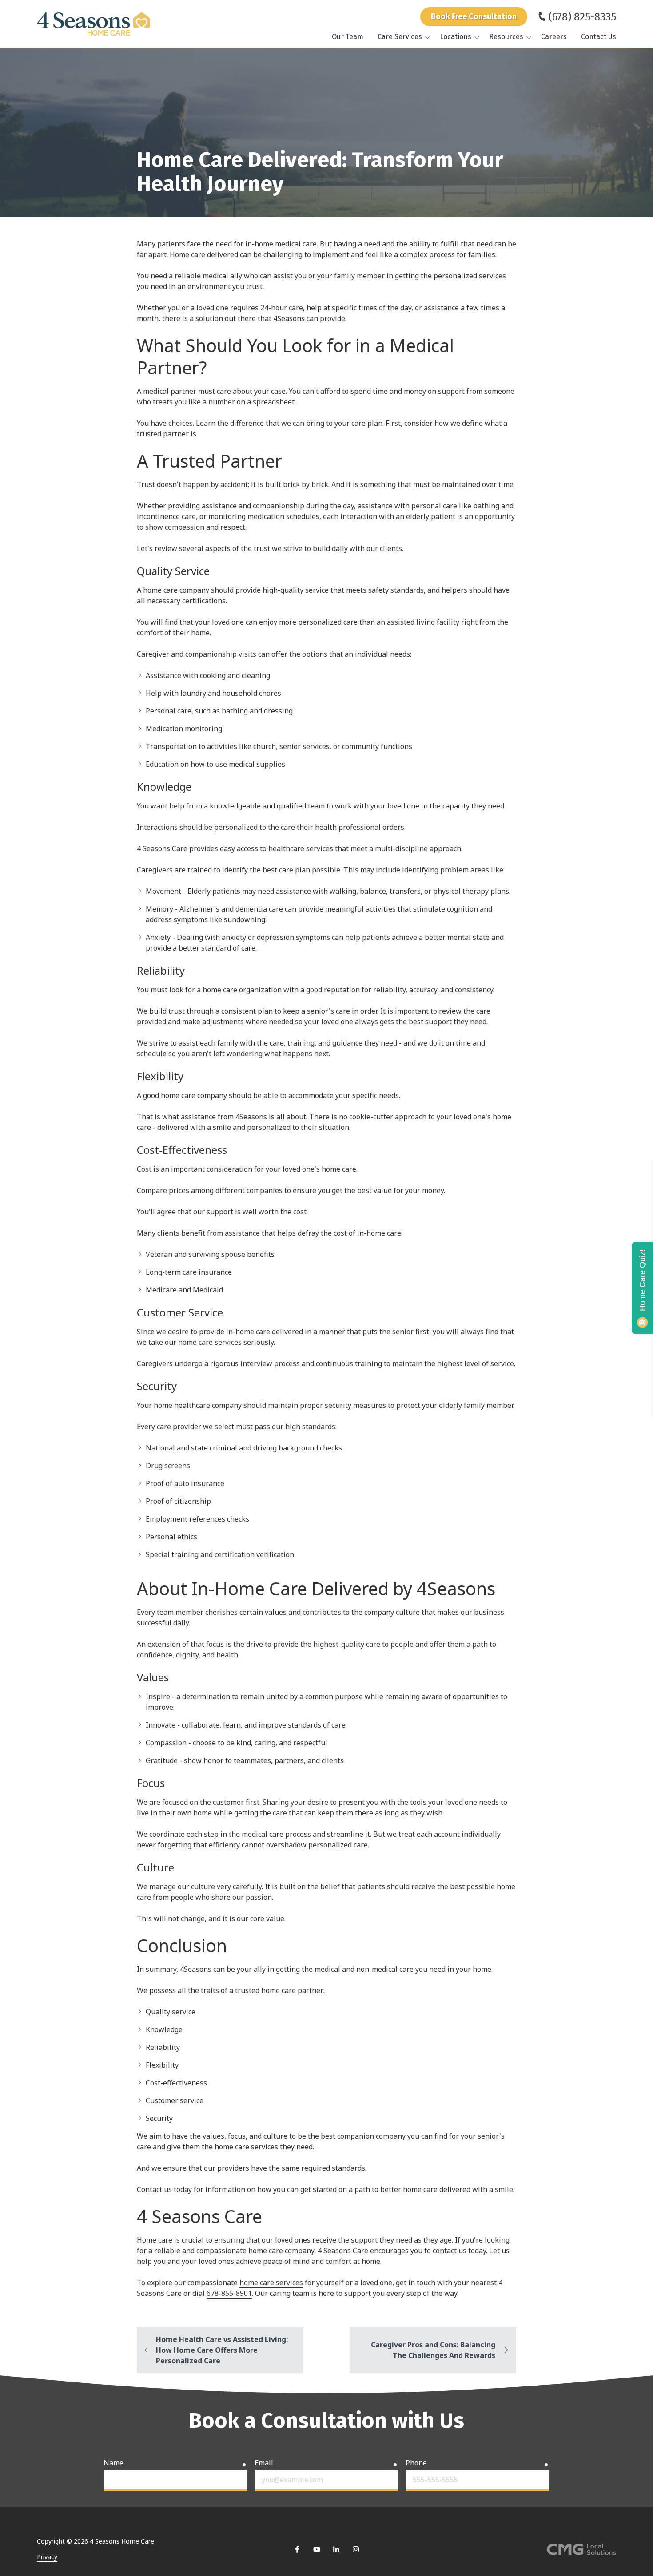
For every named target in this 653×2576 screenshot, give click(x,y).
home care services (271, 2283)
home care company (175, 590)
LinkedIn (336, 2549)
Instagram (356, 2549)
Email (264, 2463)
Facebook (297, 2549)
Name (113, 2463)
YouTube (317, 2549)
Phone (416, 2463)
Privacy (47, 2557)
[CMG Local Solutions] (581, 2549)
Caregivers (155, 870)
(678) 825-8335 (582, 17)
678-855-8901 (229, 2293)
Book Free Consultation (474, 16)
